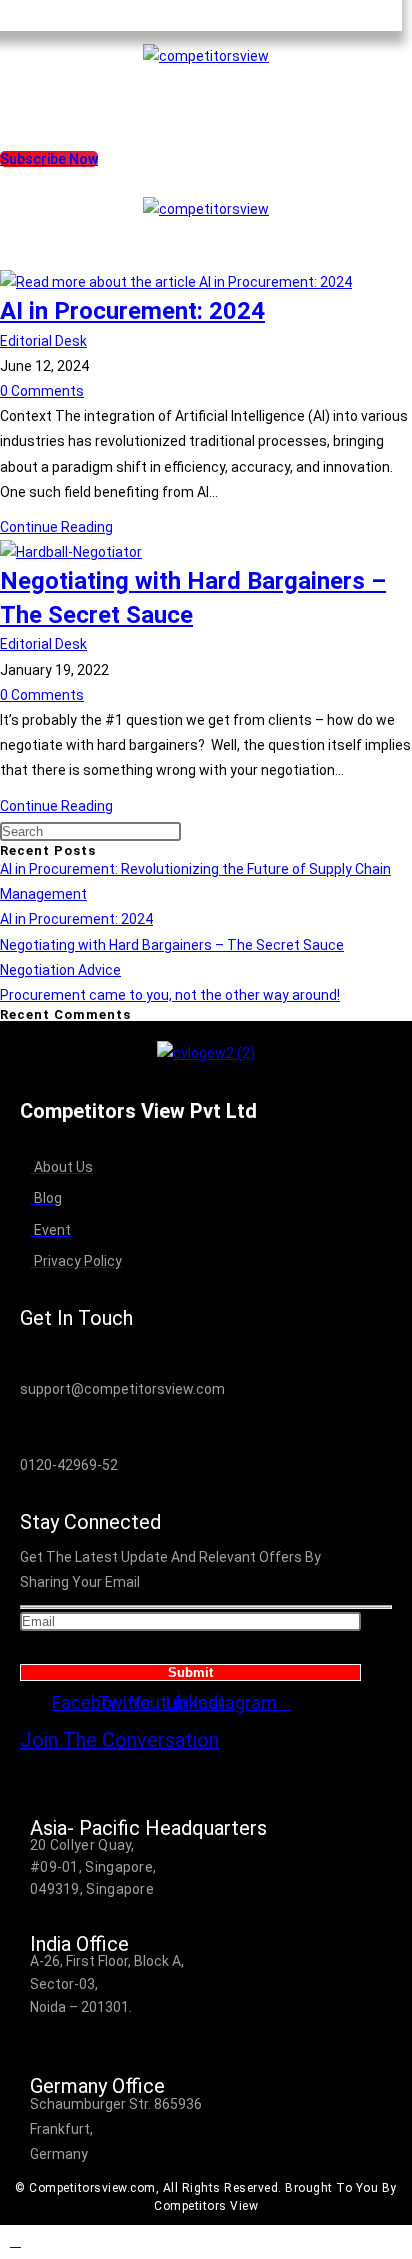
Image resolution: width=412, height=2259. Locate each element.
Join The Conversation (119, 1740)
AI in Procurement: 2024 (132, 311)
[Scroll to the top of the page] (206, 2242)
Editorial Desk (43, 341)
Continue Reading (56, 527)
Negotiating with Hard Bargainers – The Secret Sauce (172, 945)
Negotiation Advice (60, 970)
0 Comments (42, 391)
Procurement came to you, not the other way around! (170, 995)
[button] (206, 87)
